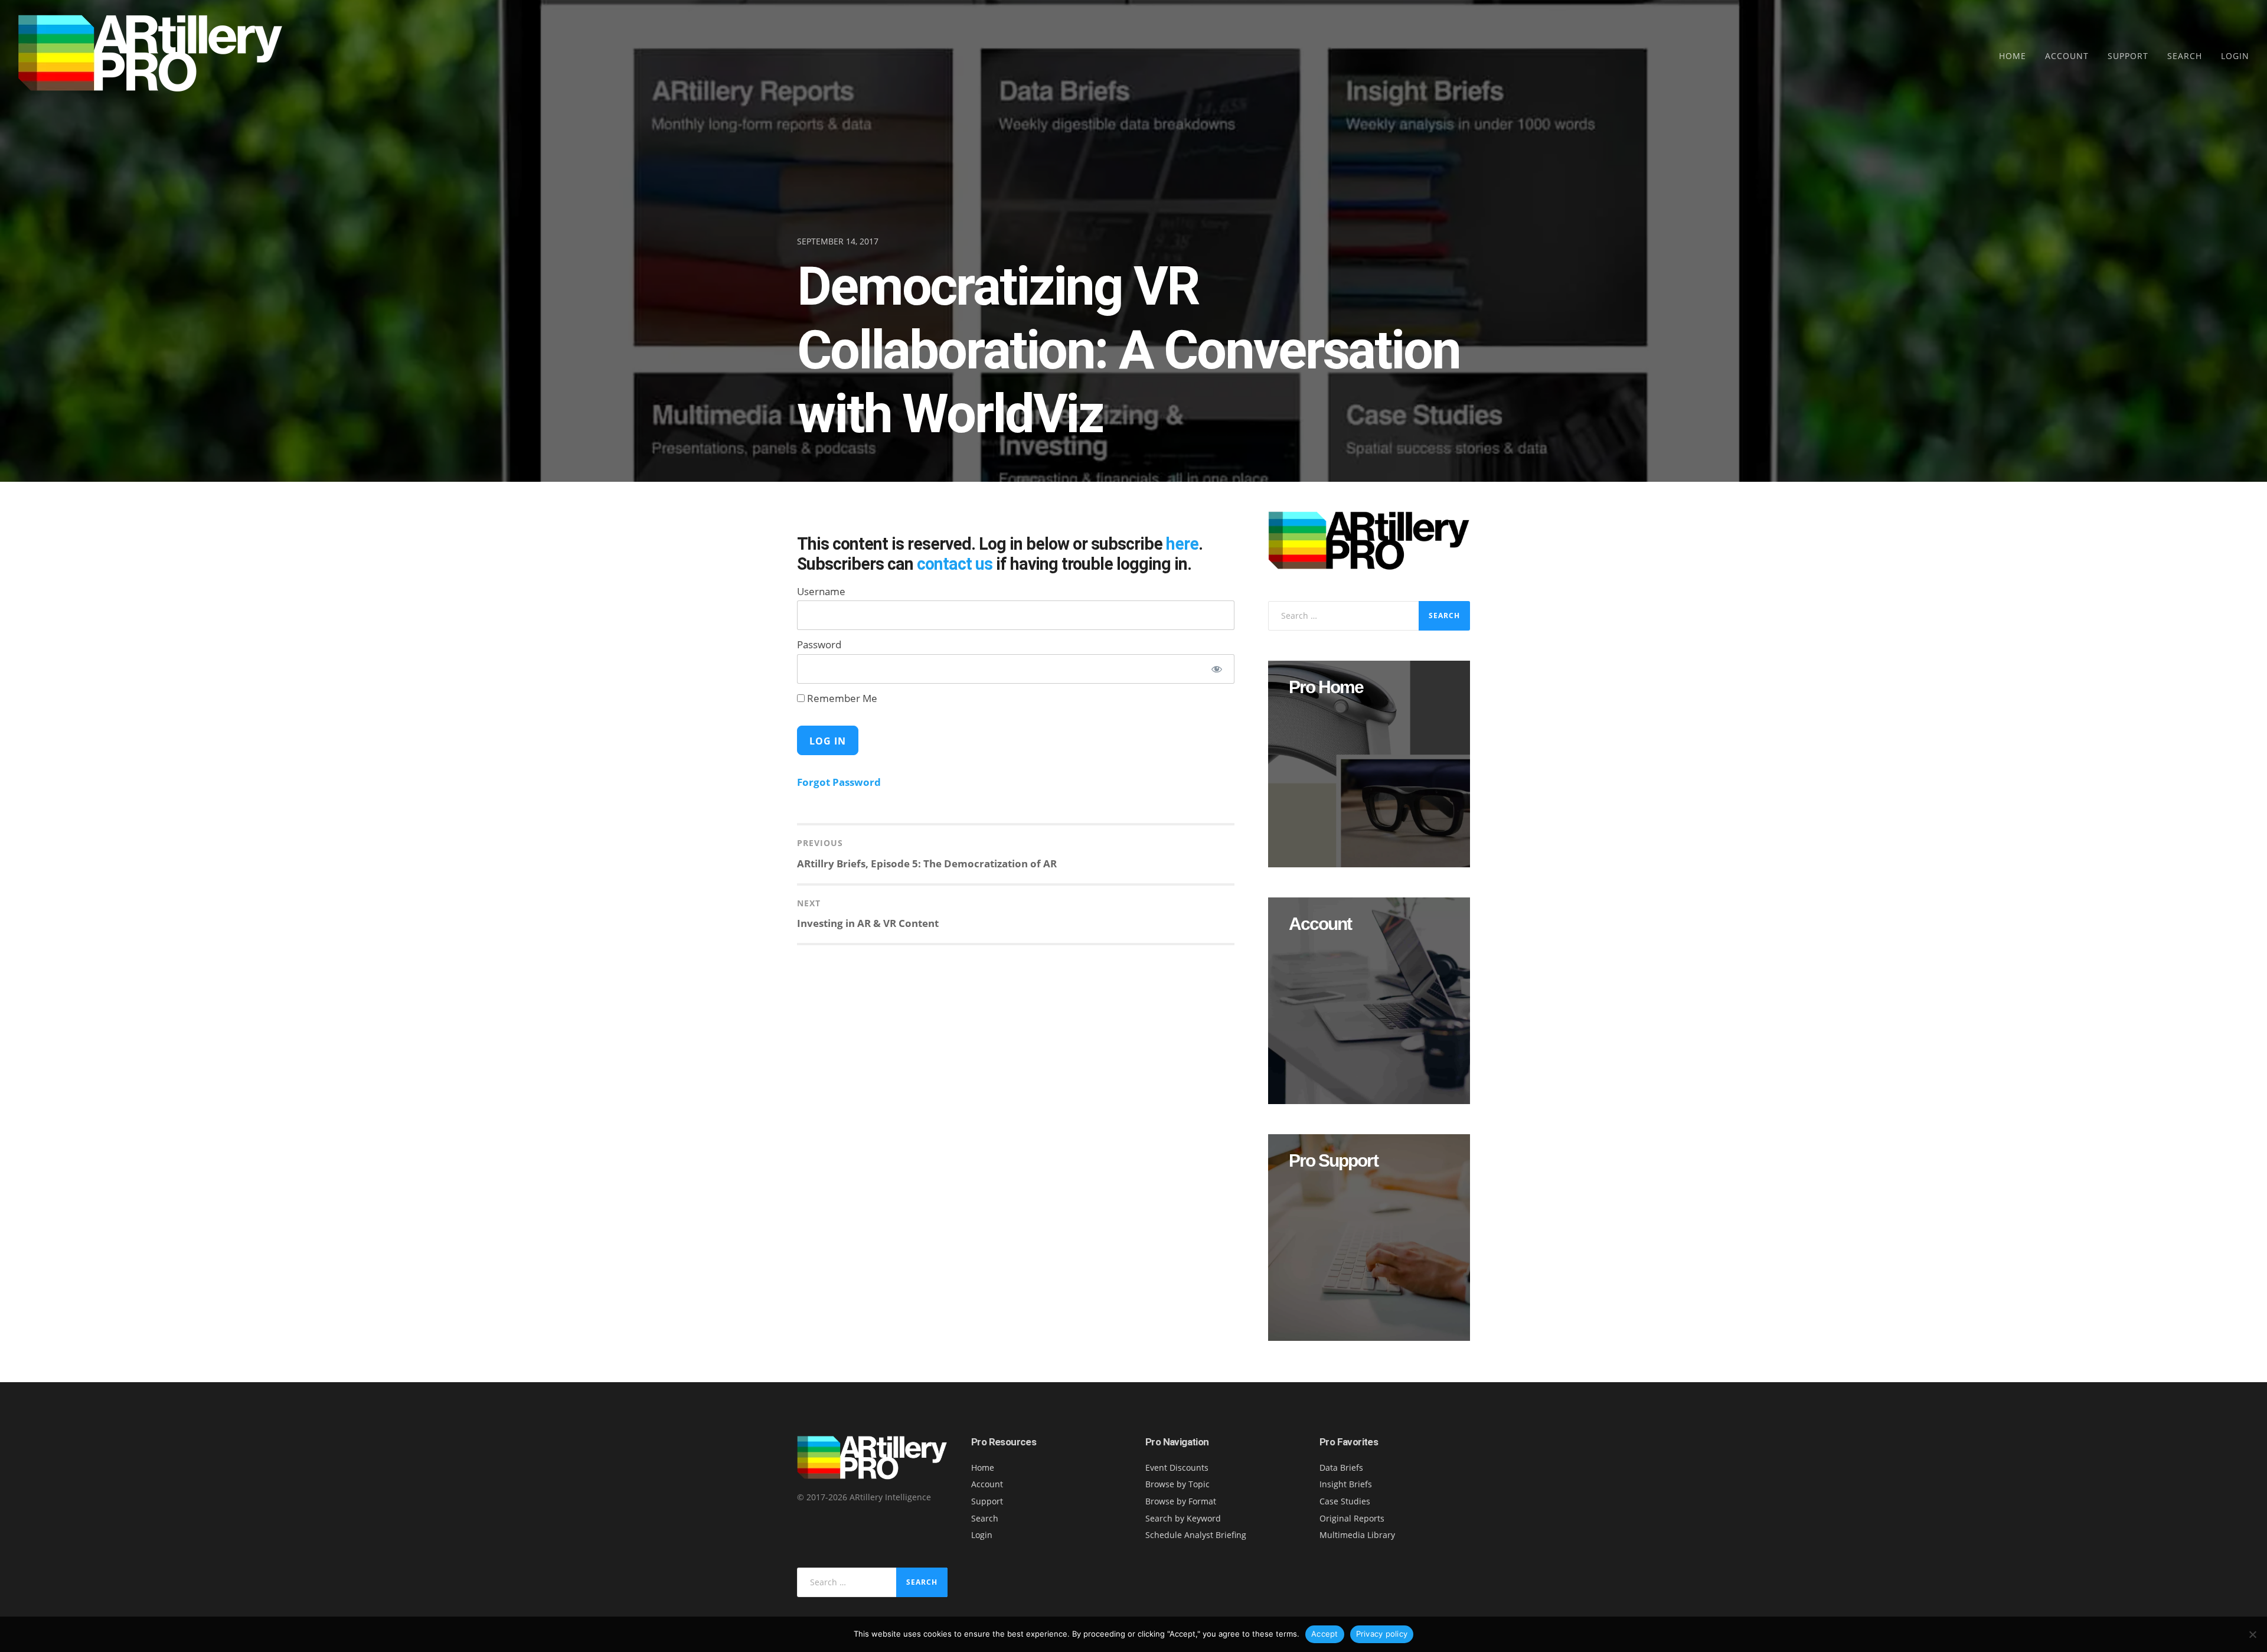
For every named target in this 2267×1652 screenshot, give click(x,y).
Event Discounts (1177, 1467)
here (1182, 544)
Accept (1325, 1634)
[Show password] (1217, 669)
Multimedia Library (1357, 1535)
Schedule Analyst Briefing (1196, 1535)
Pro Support (1333, 1161)
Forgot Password (839, 782)
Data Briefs (1341, 1467)
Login (2235, 56)
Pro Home (1326, 687)
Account (2067, 56)
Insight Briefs (1346, 1484)
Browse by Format (1181, 1501)
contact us (955, 564)
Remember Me (841, 698)
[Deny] (2252, 1634)
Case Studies (1345, 1501)
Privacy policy (1382, 1634)
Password (819, 644)
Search (2185, 56)
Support (2128, 56)
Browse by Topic (1177, 1484)
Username (821, 591)
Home (2013, 56)
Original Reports (1352, 1518)
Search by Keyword (1183, 1518)
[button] (1369, 764)
